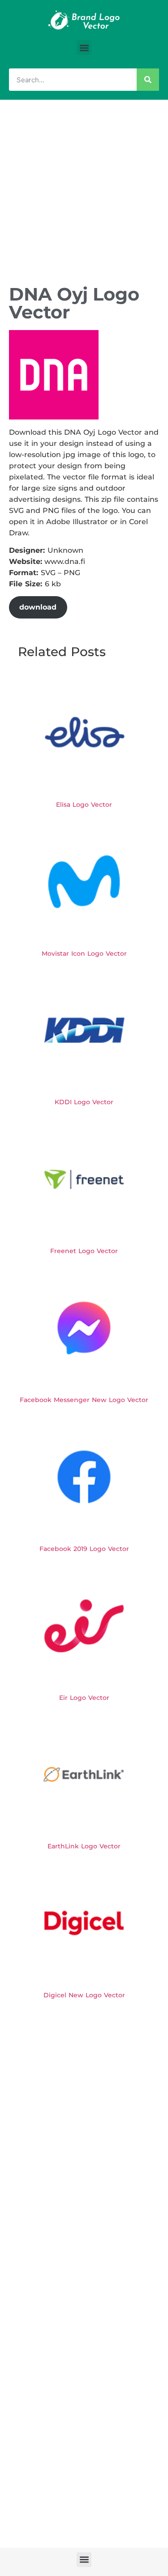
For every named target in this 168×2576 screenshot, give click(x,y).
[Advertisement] (84, 188)
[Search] (148, 80)
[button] (84, 48)
